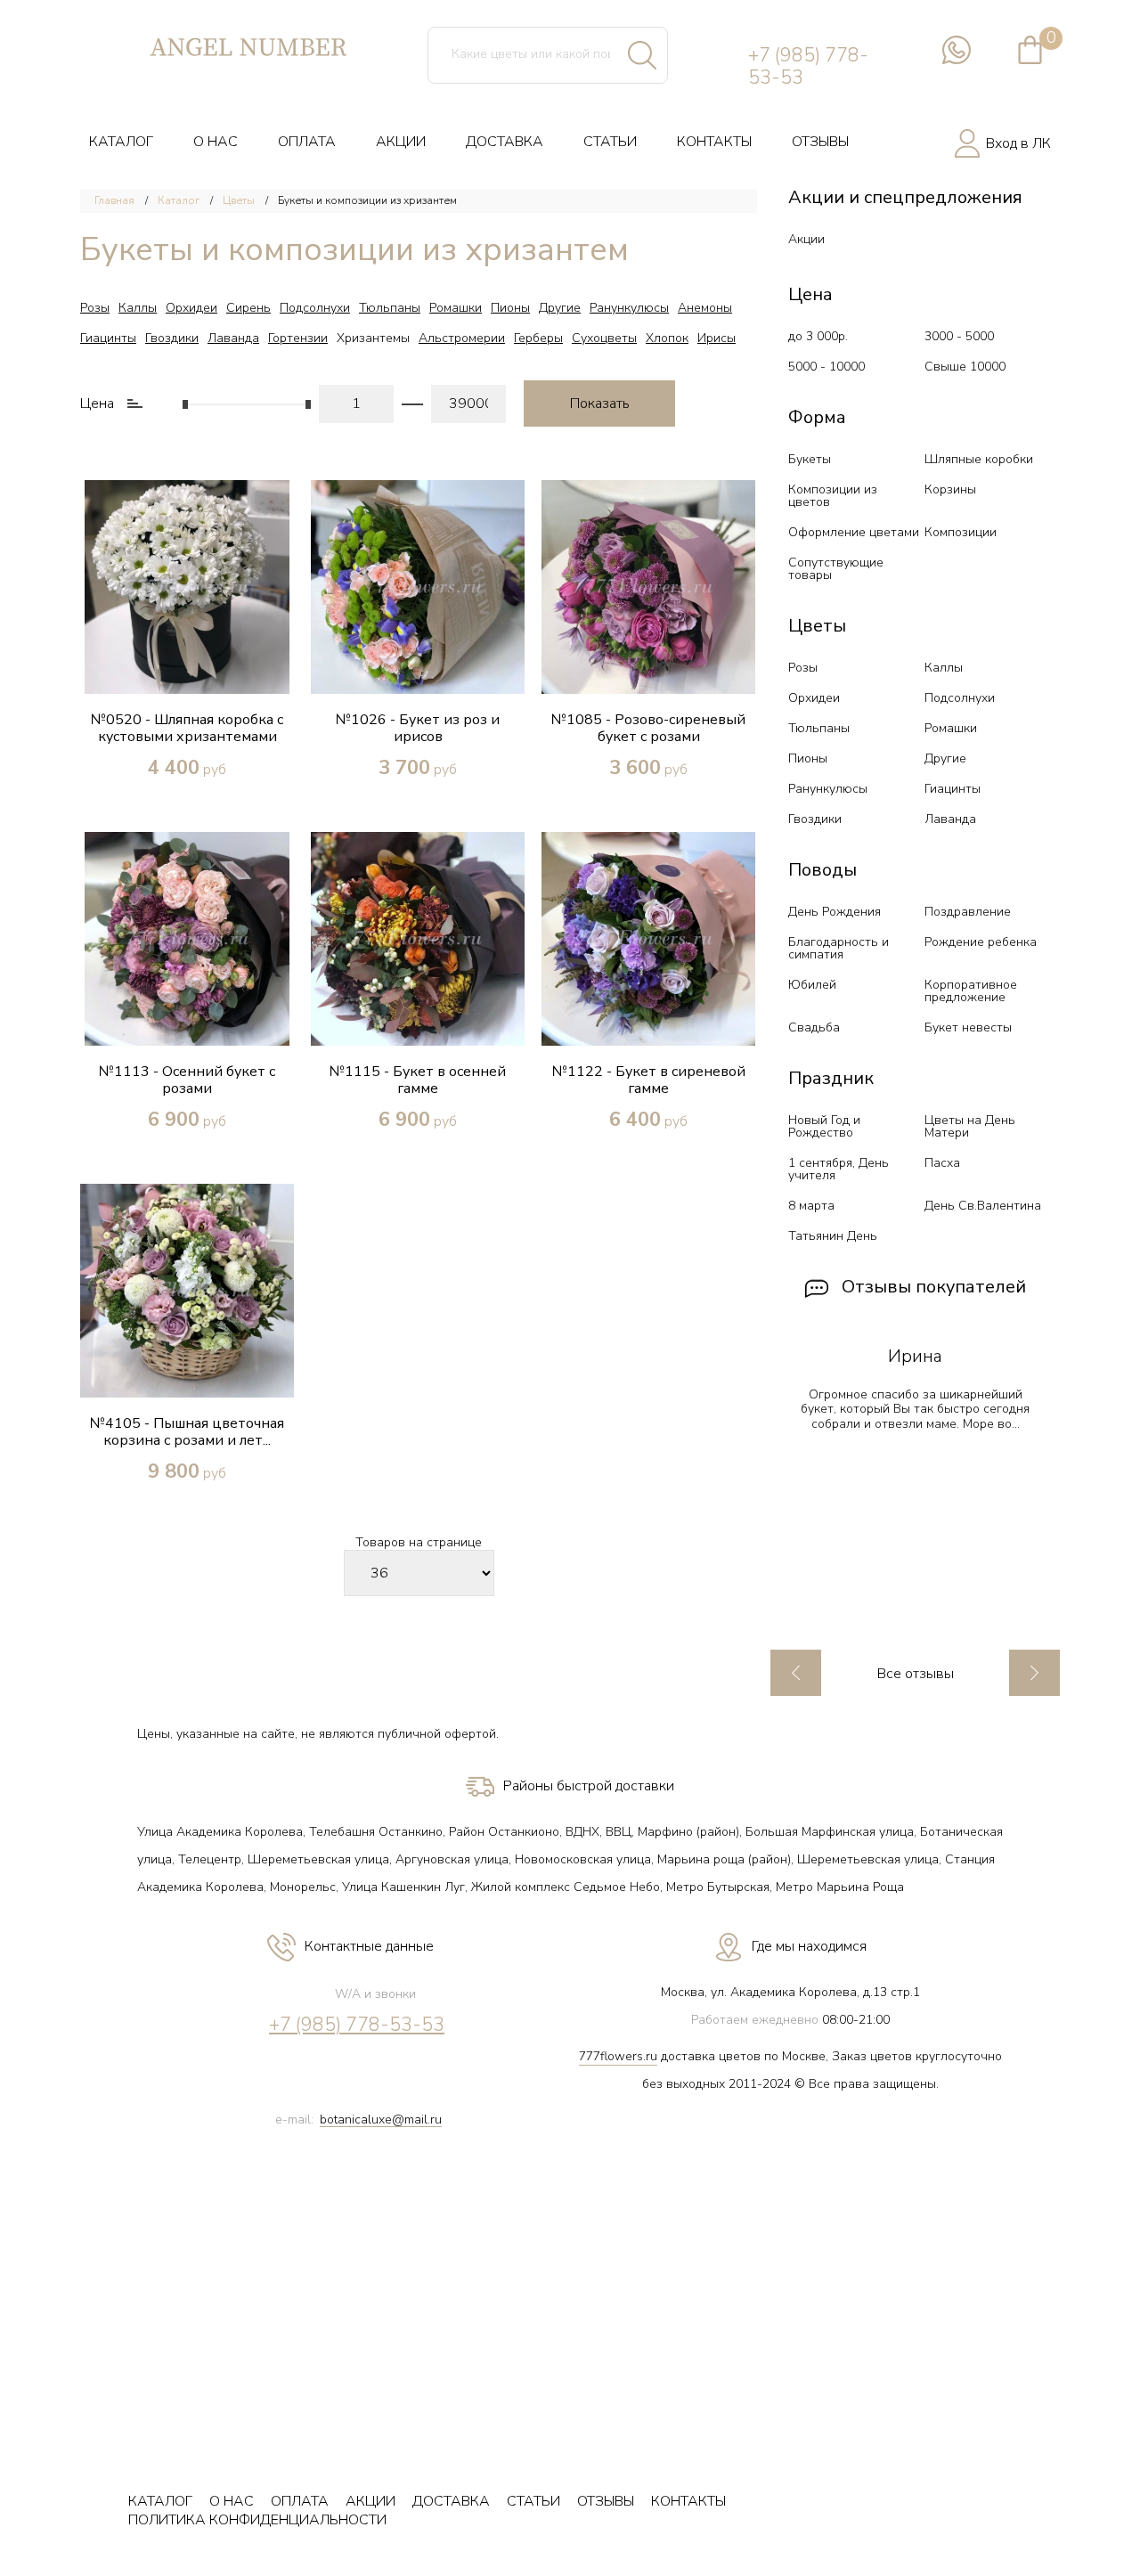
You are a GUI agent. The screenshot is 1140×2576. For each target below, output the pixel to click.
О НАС (216, 142)
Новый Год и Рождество (824, 1126)
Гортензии (298, 338)
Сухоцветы (604, 338)
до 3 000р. (818, 336)
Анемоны (705, 308)
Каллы (138, 308)
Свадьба (814, 1027)
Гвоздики (172, 338)
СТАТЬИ (610, 142)
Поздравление (968, 912)
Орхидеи (191, 308)
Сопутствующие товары (836, 569)
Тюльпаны (390, 308)
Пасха (942, 1163)
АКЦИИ (401, 142)
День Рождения (835, 912)
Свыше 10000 (965, 367)
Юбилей (812, 985)
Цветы (239, 200)
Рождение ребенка (981, 942)
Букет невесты (968, 1027)
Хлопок (667, 338)
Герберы (538, 338)
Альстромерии (462, 338)
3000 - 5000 (959, 336)
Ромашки (456, 308)
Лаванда (233, 338)
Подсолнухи (315, 308)
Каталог (179, 200)
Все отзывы (916, 1674)
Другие (560, 308)
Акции (806, 239)
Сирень (248, 308)
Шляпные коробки (979, 459)
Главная (114, 200)
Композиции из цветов (833, 496)
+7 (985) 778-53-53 (808, 67)
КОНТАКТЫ (714, 142)
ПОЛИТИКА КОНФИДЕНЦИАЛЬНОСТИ (257, 2520)
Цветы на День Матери (970, 1126)
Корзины (950, 489)
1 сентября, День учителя (839, 1169)
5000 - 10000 (826, 367)
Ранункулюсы (629, 308)
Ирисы (717, 338)
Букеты (810, 459)
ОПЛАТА (307, 142)
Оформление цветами (854, 532)
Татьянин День (833, 1236)
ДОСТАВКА (505, 142)
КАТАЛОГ (121, 142)
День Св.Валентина (983, 1206)
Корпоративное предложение (971, 991)
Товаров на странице (419, 1543)
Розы (95, 308)
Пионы (510, 308)
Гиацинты (108, 338)
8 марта (811, 1206)
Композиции (961, 532)
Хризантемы (373, 338)
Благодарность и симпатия (839, 948)
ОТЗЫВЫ (820, 142)
